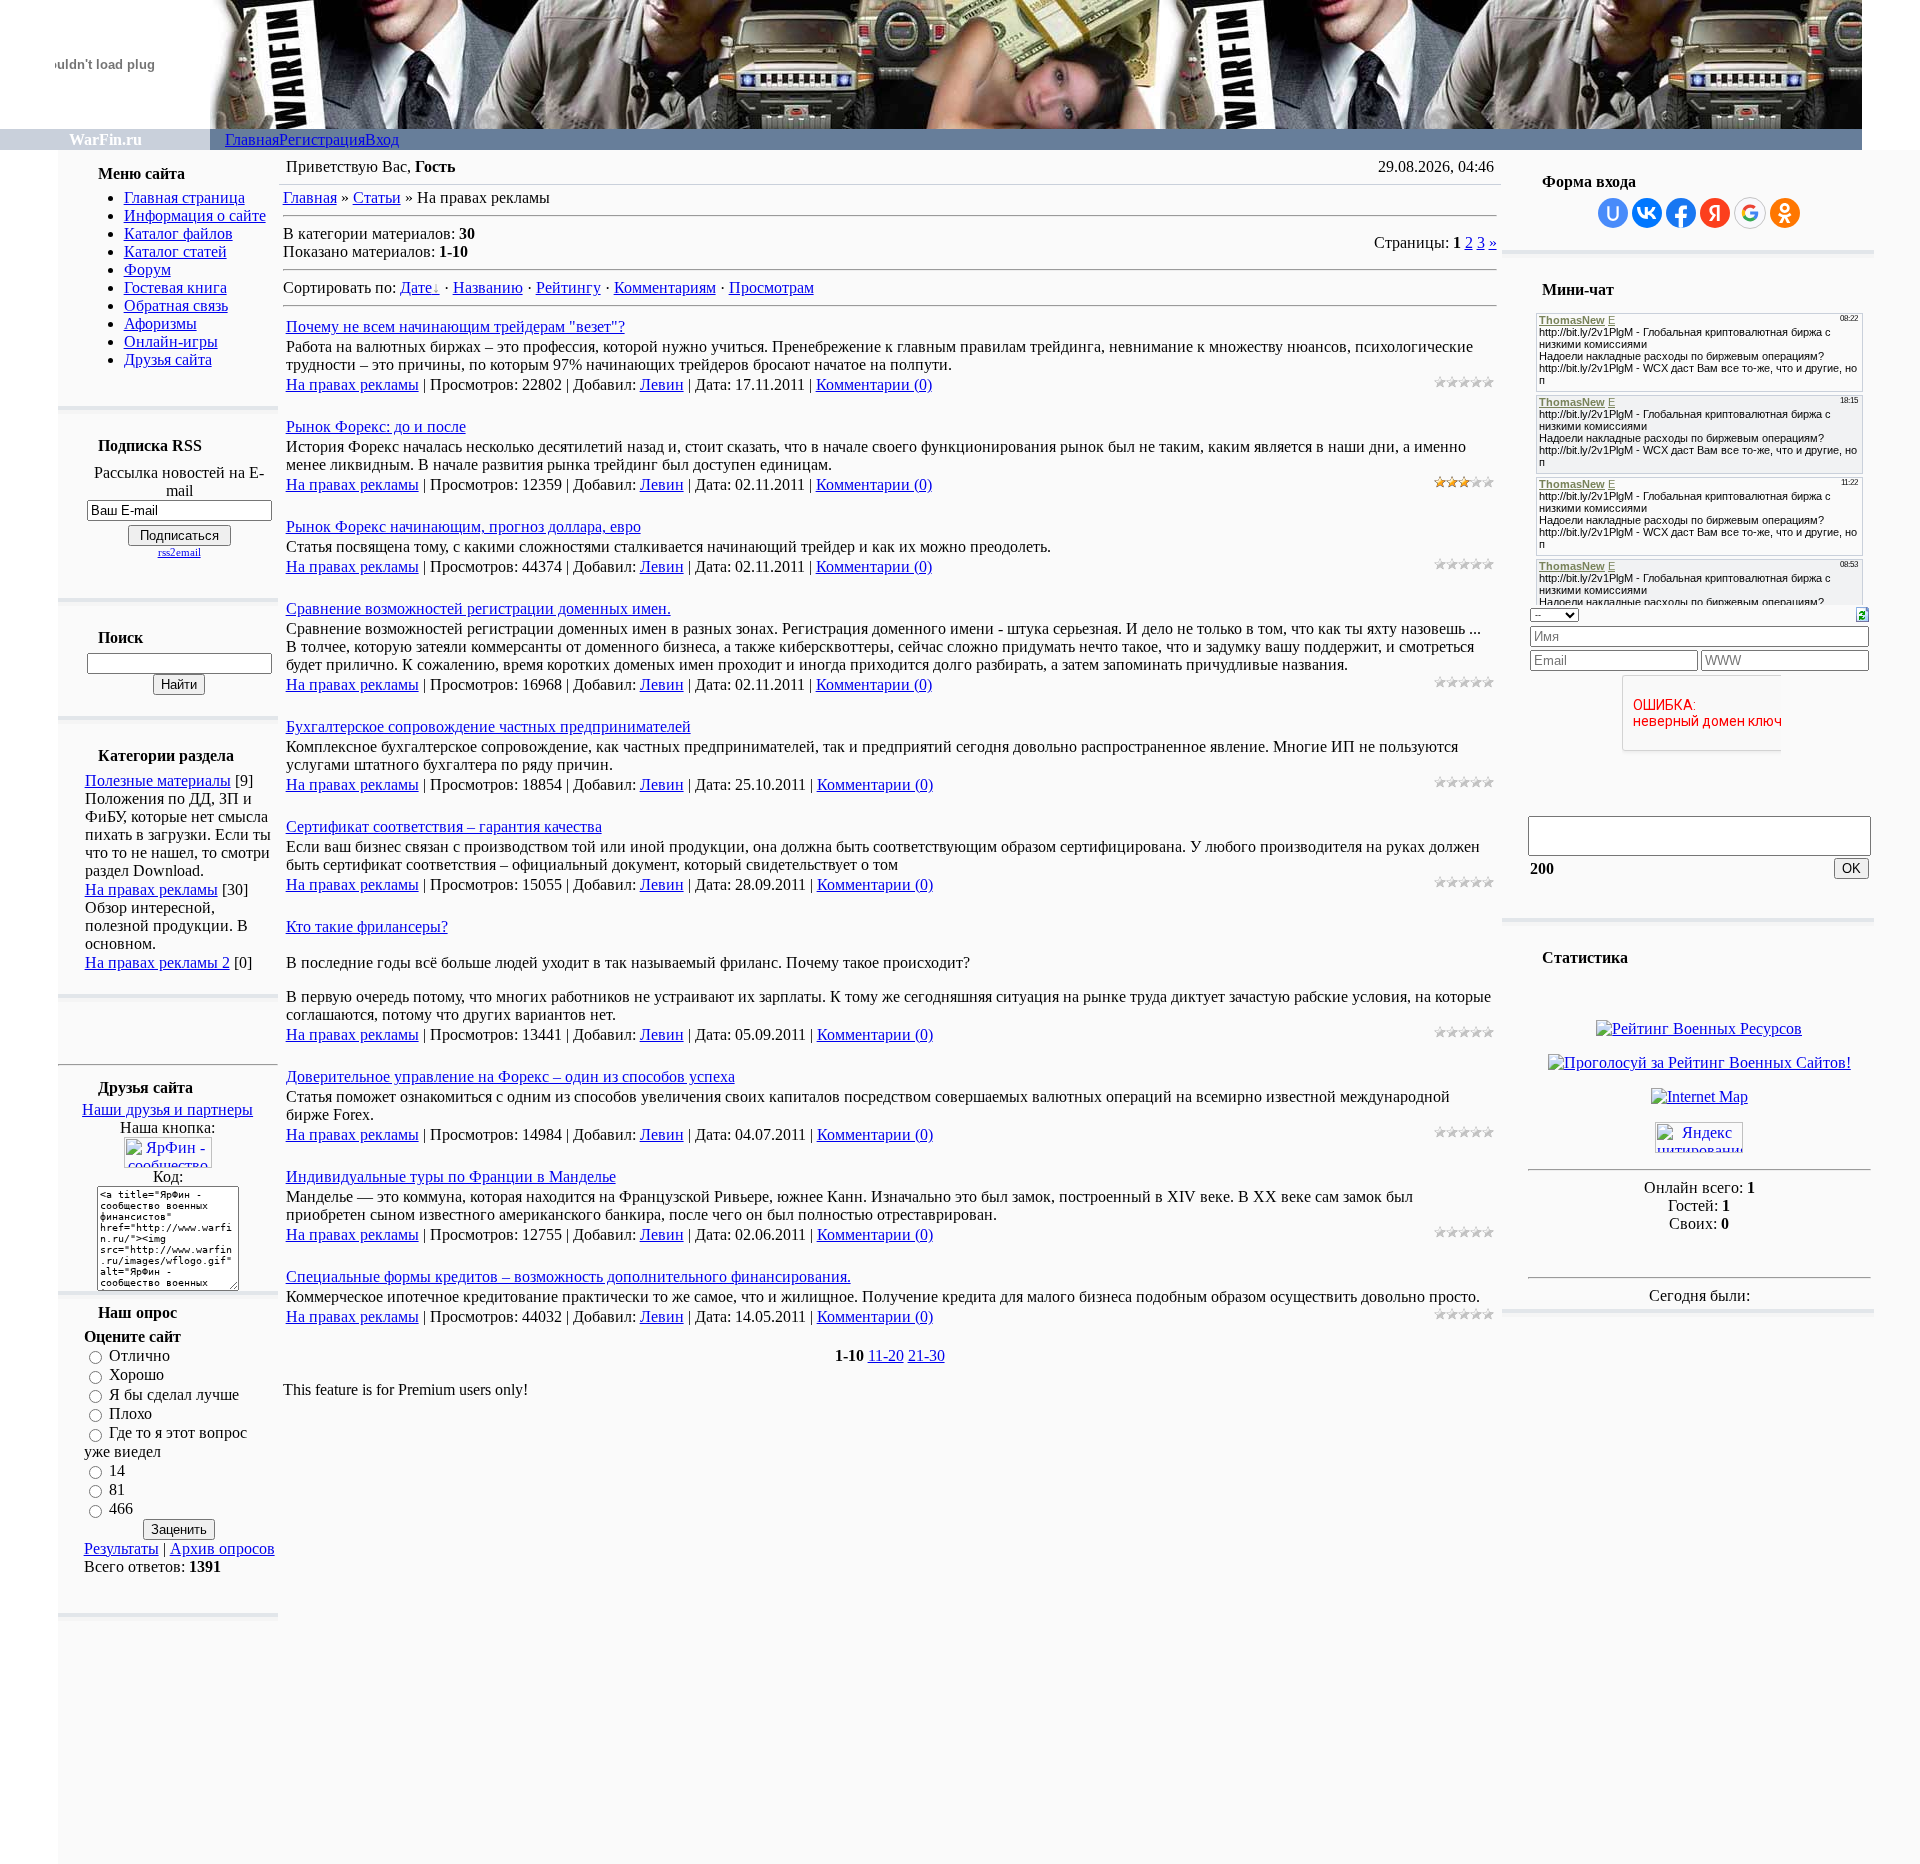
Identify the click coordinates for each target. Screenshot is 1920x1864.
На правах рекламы (151, 889)
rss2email (179, 552)
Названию (488, 287)
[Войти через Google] (1750, 213)
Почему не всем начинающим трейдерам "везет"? (455, 326)
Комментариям (665, 287)
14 (117, 1470)
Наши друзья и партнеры (167, 1109)
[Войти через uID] (1613, 213)
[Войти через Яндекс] (1715, 213)
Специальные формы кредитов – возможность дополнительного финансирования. (568, 1276)
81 (117, 1489)
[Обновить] (1862, 612)
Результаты (121, 1548)
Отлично (139, 1355)
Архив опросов (222, 1548)
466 (121, 1509)
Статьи (377, 197)
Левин (662, 384)
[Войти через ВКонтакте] (1647, 213)
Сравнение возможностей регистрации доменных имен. (478, 608)
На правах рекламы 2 (157, 962)
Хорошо (136, 1375)
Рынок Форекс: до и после (376, 426)
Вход (382, 139)
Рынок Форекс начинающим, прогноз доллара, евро (463, 526)
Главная (252, 139)
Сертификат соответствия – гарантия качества (444, 826)
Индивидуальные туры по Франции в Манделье (451, 1176)
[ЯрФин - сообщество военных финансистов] (168, 1162)
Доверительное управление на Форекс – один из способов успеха (510, 1076)
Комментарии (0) (874, 384)
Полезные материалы (158, 780)
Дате (416, 287)
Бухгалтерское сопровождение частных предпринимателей (488, 726)
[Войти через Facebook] (1681, 213)
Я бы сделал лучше (174, 1394)
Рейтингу (568, 287)
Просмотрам (771, 287)
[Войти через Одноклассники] (1785, 213)
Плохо (130, 1413)
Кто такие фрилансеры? (367, 926)
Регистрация (322, 139)
